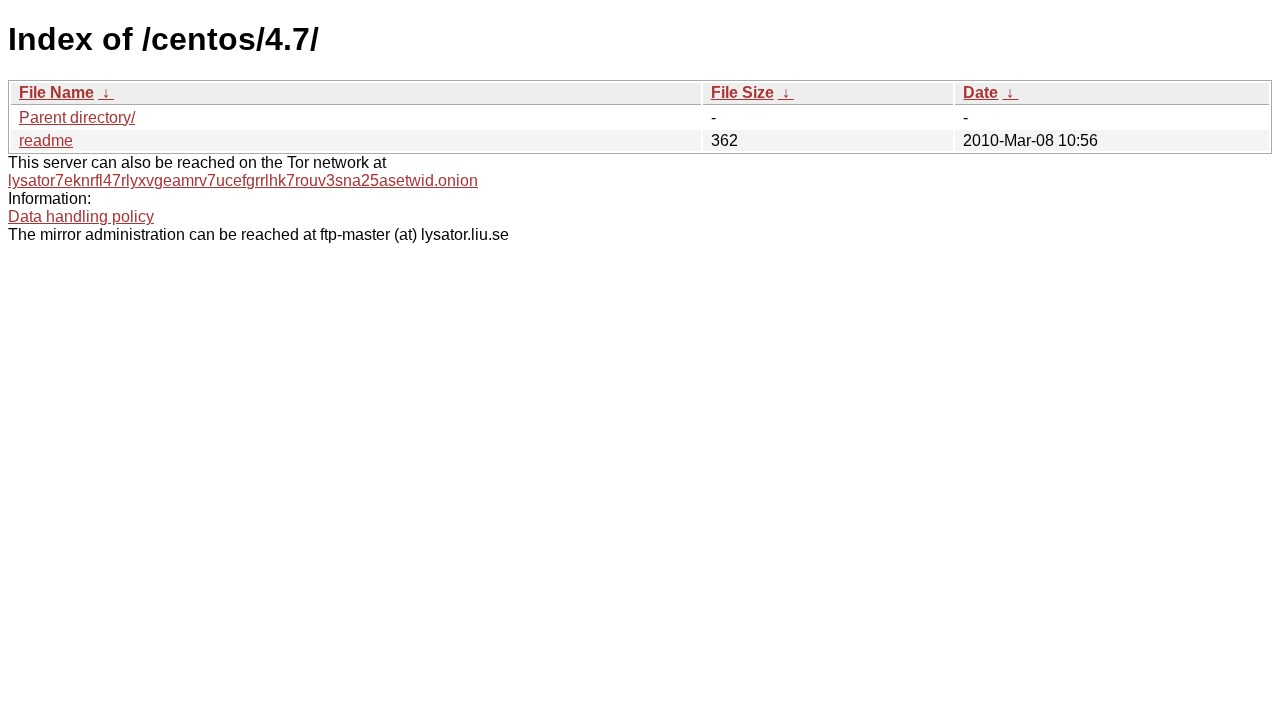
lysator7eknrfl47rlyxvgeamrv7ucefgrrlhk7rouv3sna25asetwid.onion (243, 180)
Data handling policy (81, 216)
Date (980, 92)
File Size (742, 92)
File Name (56, 92)
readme (46, 140)
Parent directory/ (77, 117)
